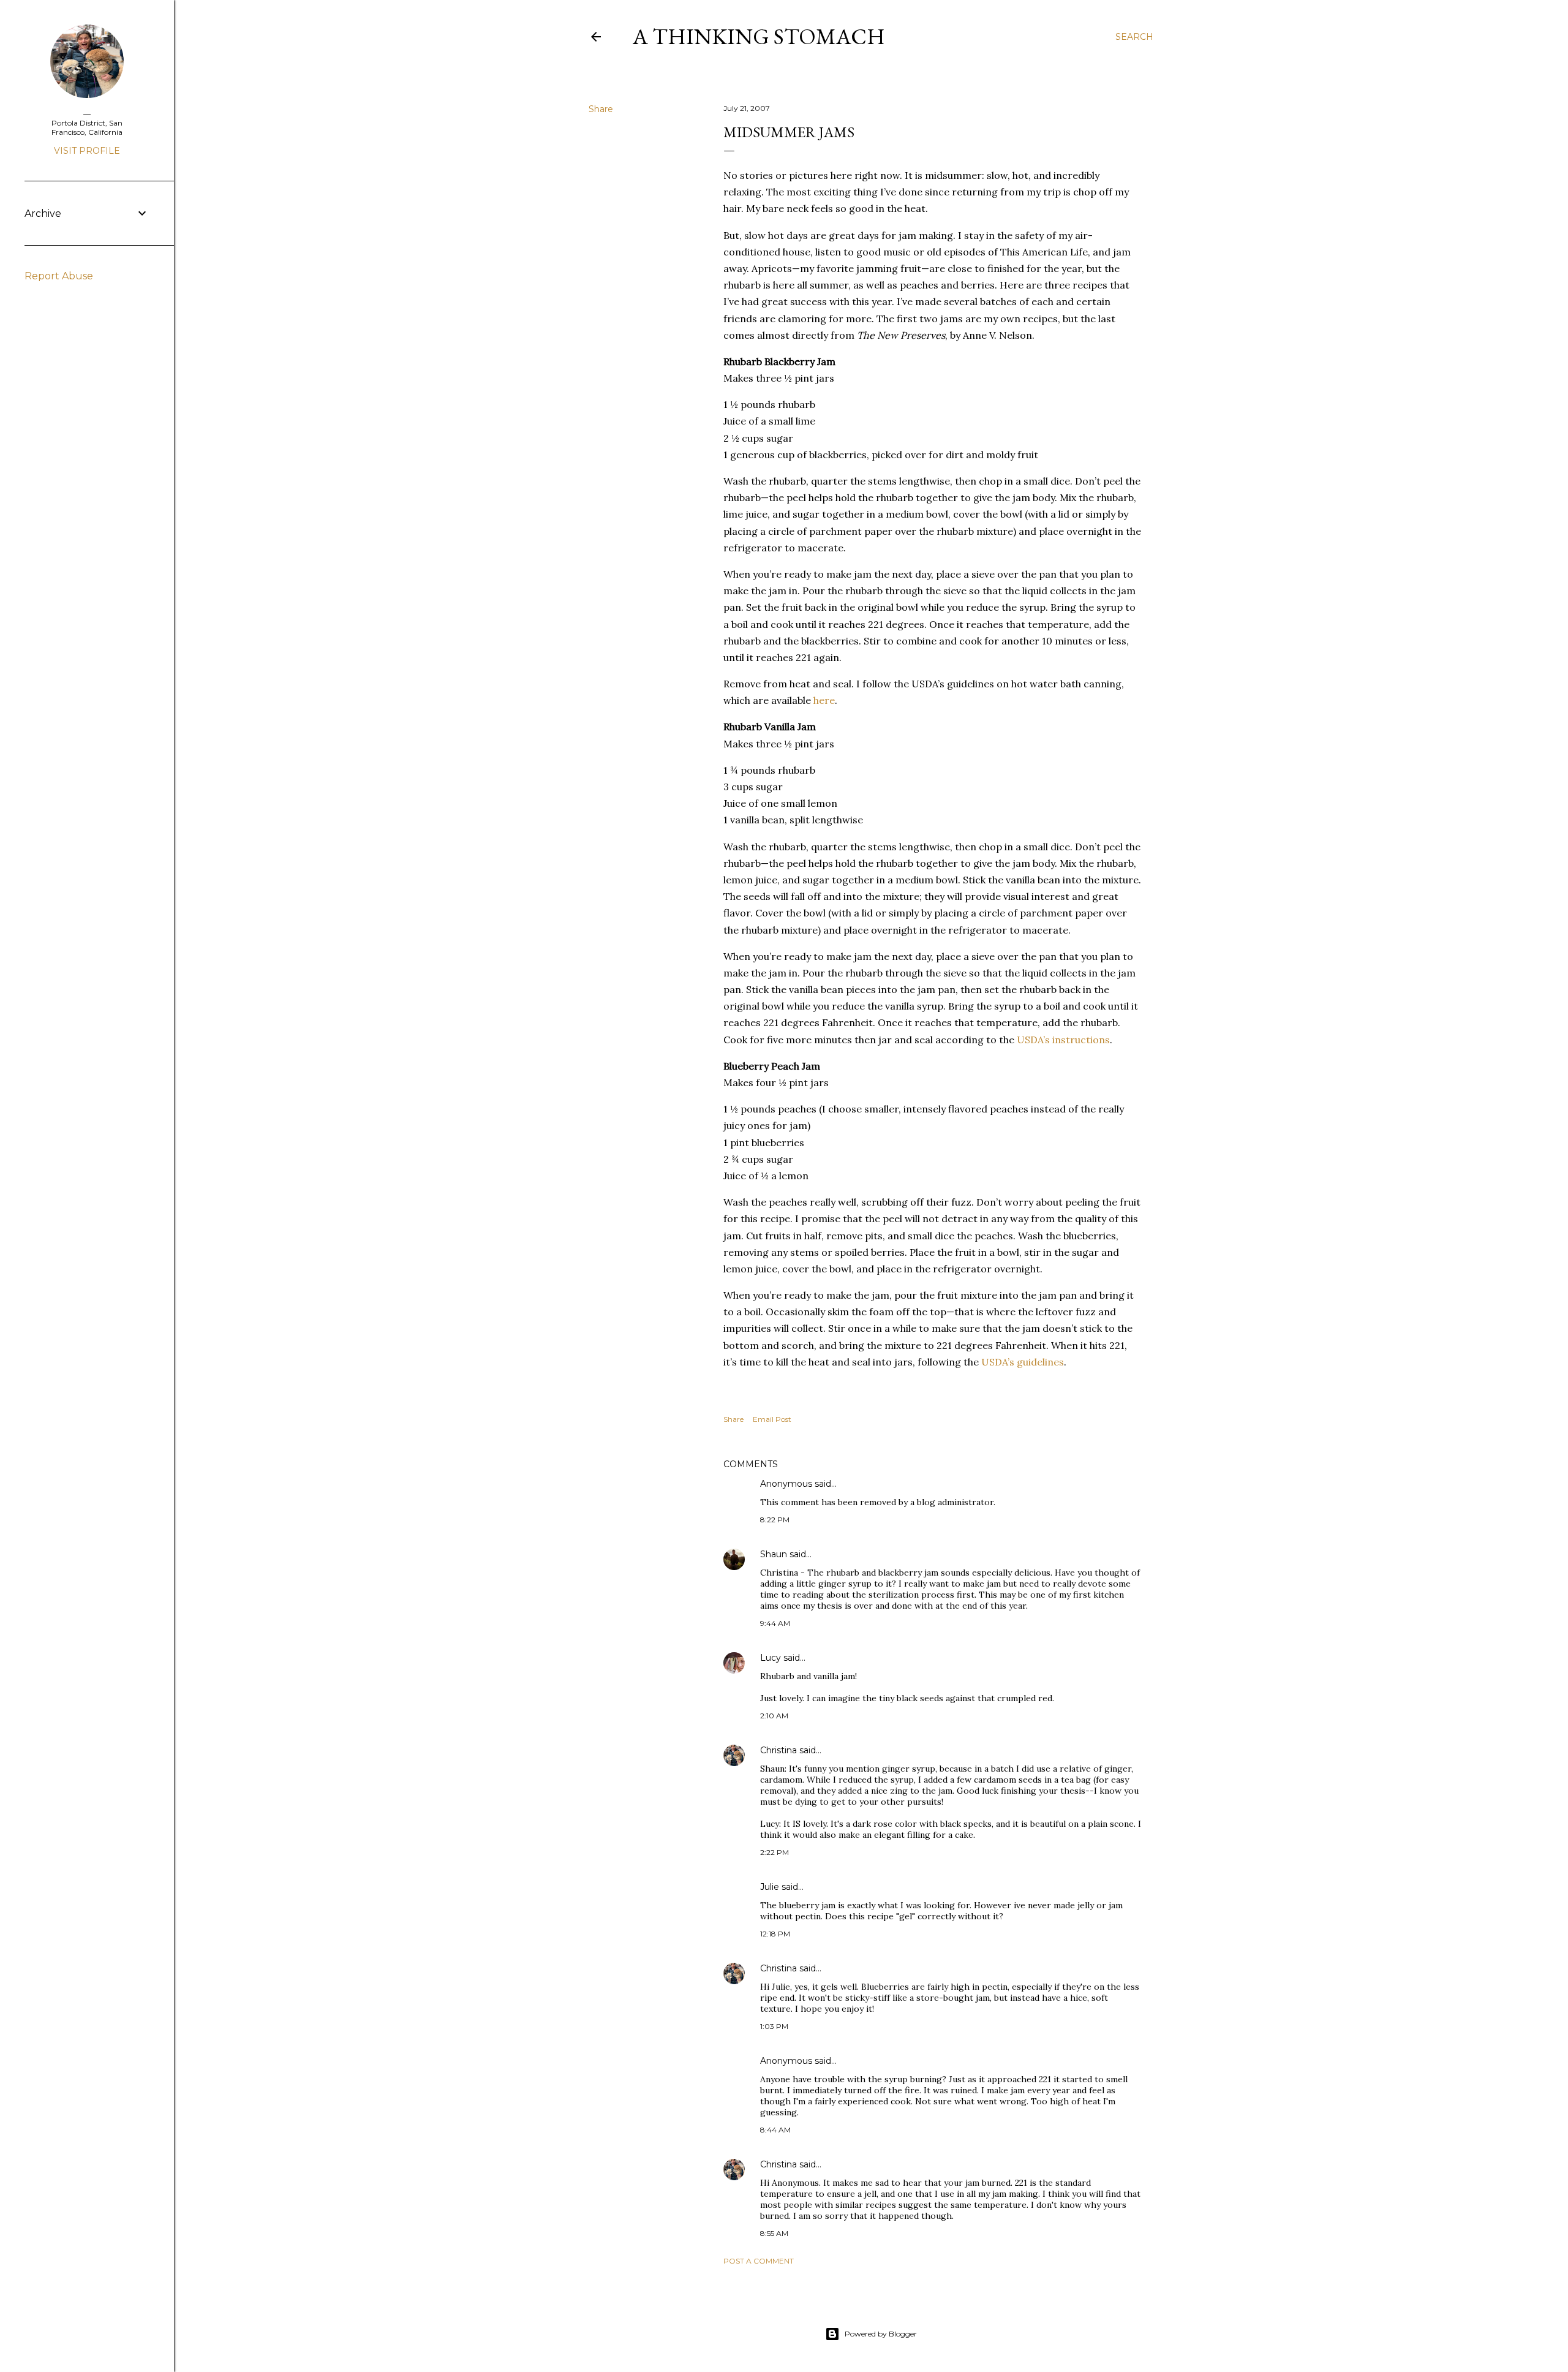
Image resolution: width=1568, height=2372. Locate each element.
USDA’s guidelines (1023, 1362)
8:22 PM (775, 1520)
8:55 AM (774, 2233)
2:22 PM (775, 1852)
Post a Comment (759, 2261)
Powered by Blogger (881, 2334)
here (824, 700)
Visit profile (87, 151)
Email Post (772, 1419)
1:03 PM (774, 2026)
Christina (778, 1750)
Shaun (774, 1554)
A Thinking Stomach (759, 36)
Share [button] (601, 109)
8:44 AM (775, 2130)
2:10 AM (774, 1716)
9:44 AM (775, 1623)
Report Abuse (59, 276)
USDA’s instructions (1063, 1040)
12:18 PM (775, 1934)
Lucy (771, 1658)
